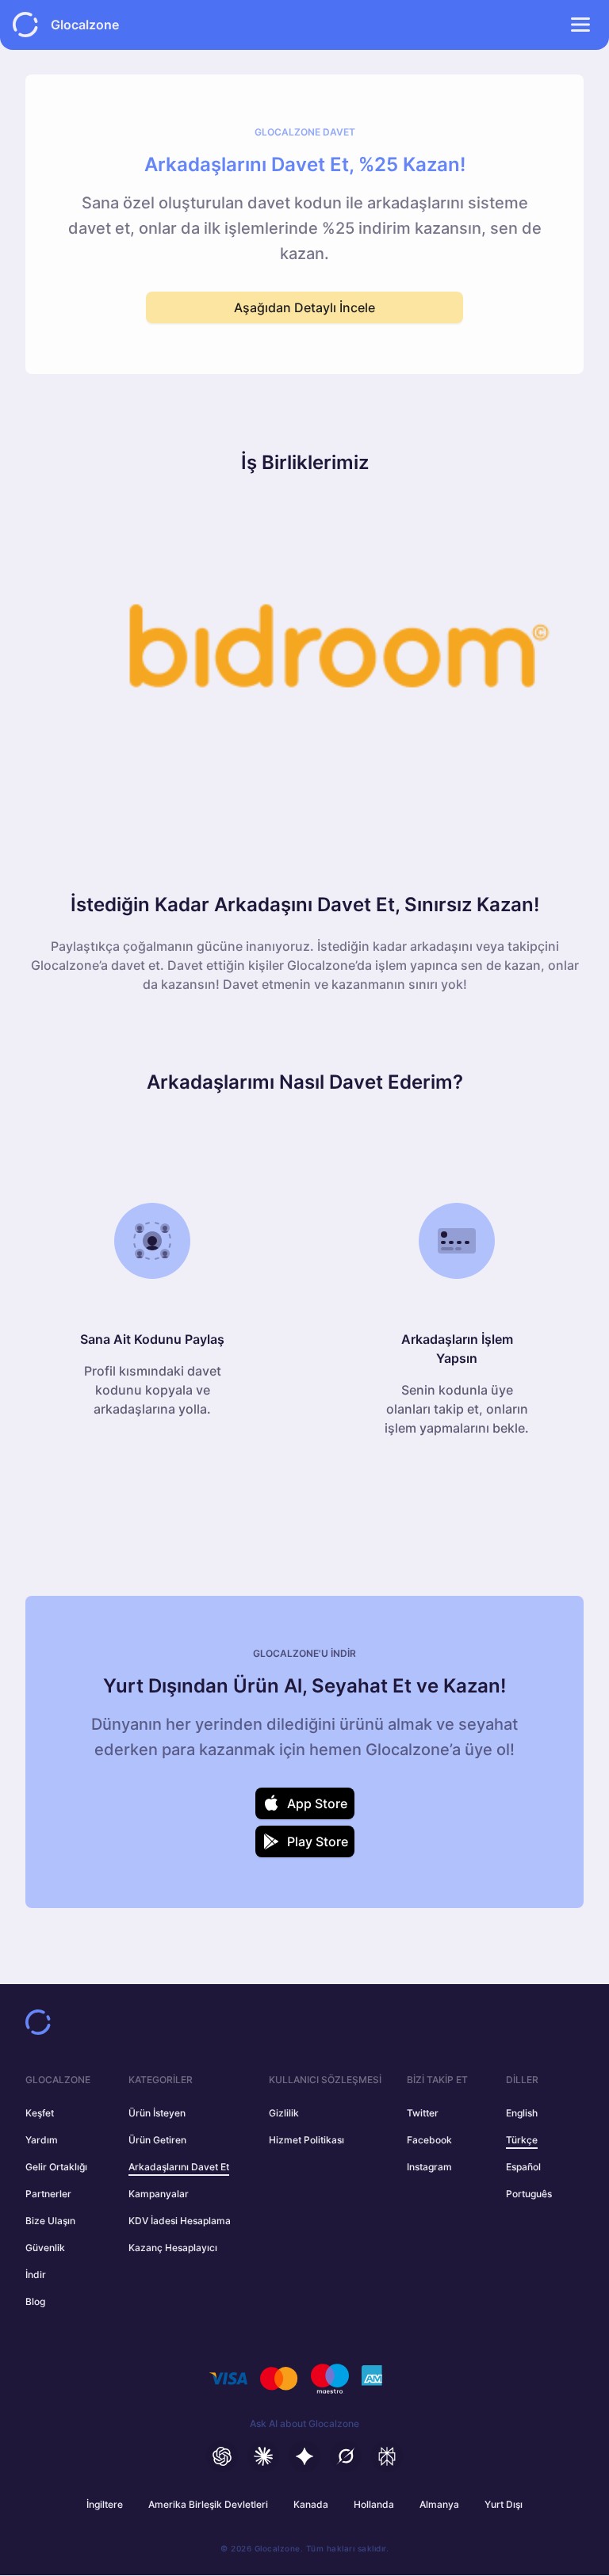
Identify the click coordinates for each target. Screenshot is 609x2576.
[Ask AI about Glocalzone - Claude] (263, 2456)
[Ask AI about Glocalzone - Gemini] (304, 2456)
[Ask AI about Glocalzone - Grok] (346, 2456)
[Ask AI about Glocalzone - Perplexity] (387, 2456)
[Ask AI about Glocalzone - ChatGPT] (222, 2456)
